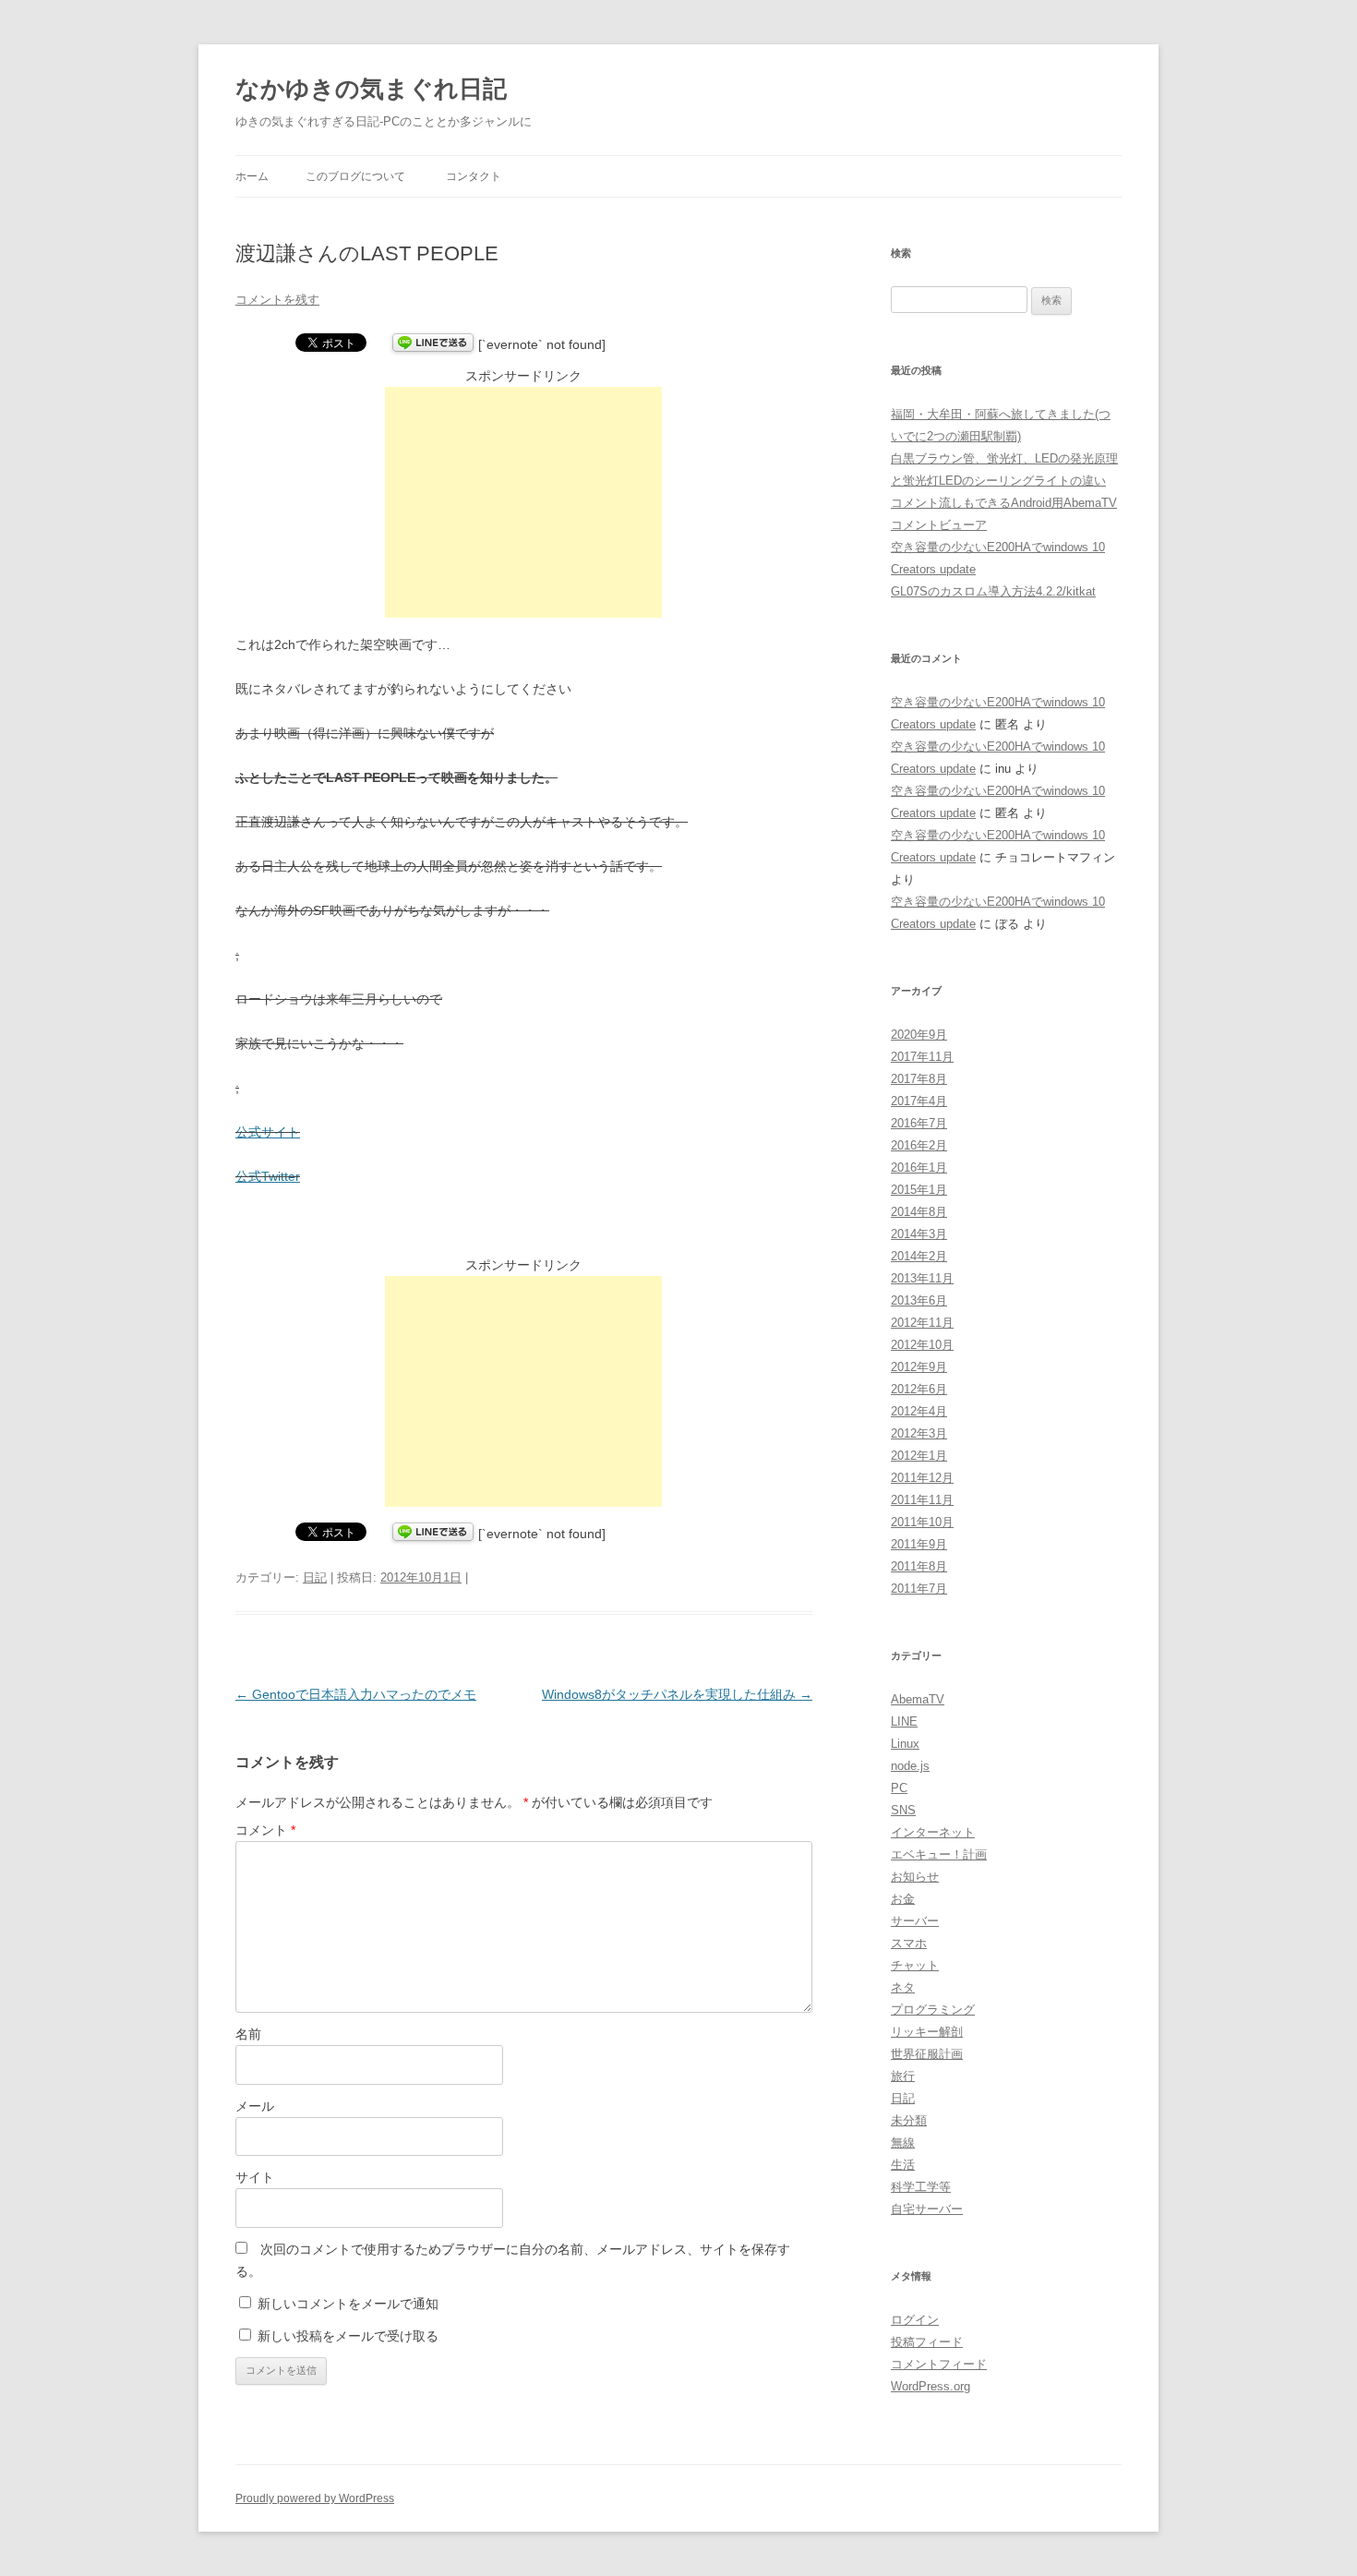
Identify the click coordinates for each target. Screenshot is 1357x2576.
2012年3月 (919, 1433)
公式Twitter (268, 1176)
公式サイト (268, 1132)
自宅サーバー (927, 2209)
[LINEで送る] (433, 344)
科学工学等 (921, 2187)
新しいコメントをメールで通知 (348, 2304)
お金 (903, 1899)
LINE (904, 1721)
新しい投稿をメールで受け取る (348, 2336)
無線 (903, 2143)
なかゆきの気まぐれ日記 (371, 89)
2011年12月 (922, 1478)
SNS (903, 1810)
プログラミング (933, 2010)
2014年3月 (919, 1234)
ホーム (252, 176)
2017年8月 (919, 1079)
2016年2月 (919, 1145)
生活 (903, 2165)
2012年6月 (919, 1389)
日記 (315, 1577)
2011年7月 (919, 1589)
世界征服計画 (927, 2054)
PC (899, 1788)
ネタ (903, 1987)
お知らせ (915, 1877)
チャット (915, 1965)
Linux (905, 1744)
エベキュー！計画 (939, 1854)
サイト (255, 2177)
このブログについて (355, 176)
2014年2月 (919, 1256)
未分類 (909, 2120)
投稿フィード (927, 2342)
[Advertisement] (523, 502)
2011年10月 (922, 1522)
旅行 (903, 2076)
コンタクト (474, 176)
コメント (265, 1830)
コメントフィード (939, 2364)
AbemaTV (918, 1699)
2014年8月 (919, 1212)
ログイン (915, 2320)
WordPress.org (931, 2386)
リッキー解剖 (927, 2032)
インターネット (933, 1832)
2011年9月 (919, 1544)
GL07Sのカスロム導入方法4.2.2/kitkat (993, 591)
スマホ (909, 1943)
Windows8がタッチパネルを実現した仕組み (677, 1694)
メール (255, 2106)
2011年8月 (919, 1566)
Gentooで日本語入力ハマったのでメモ (356, 1694)
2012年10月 (922, 1345)
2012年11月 (922, 1323)
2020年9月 (919, 1035)
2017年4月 (919, 1101)
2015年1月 (919, 1190)
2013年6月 (919, 1300)
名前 (248, 2034)
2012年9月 (919, 1367)
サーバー (915, 1921)
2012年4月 (919, 1411)
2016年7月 (919, 1123)
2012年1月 (919, 1456)
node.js (910, 1766)
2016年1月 (919, 1168)
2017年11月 (922, 1057)
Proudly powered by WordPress (315, 2498)
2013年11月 (922, 1278)
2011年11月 (922, 1500)
